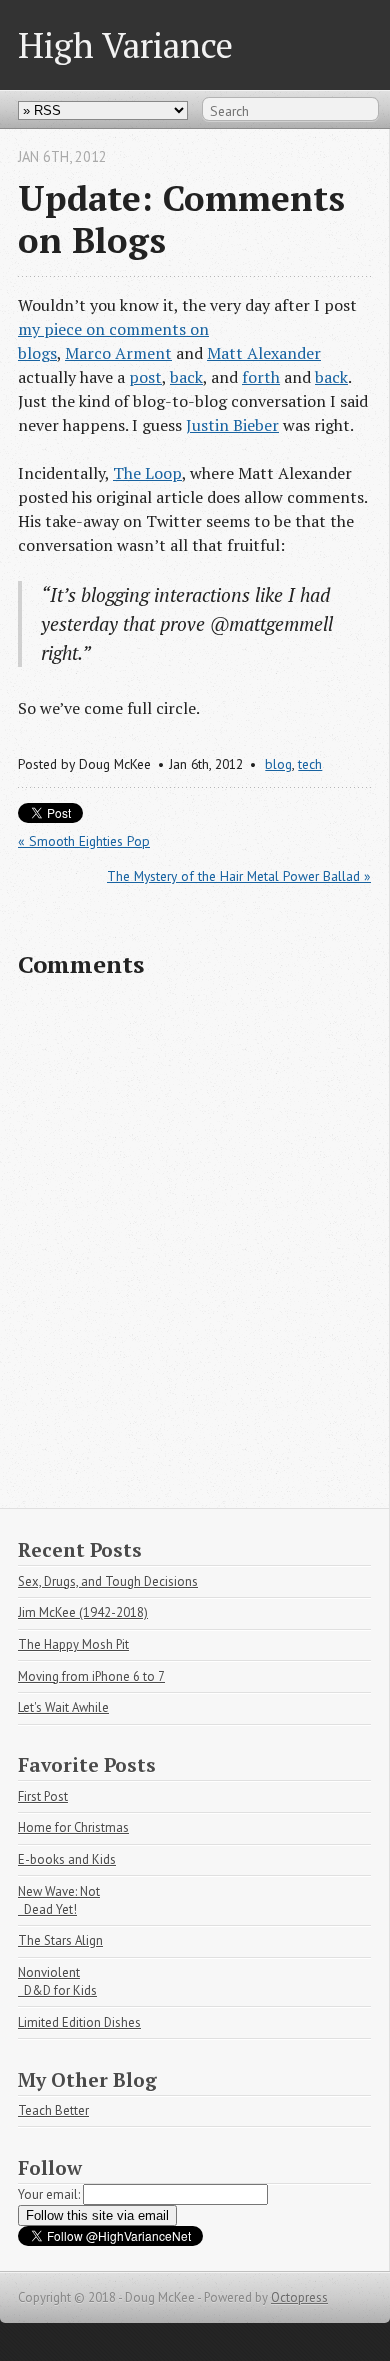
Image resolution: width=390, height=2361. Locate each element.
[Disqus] (194, 1252)
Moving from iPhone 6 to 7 (91, 1676)
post (145, 377)
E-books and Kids (67, 1859)
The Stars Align (60, 1940)
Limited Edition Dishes (79, 2022)
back (186, 377)
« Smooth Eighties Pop (84, 841)
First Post (43, 1796)
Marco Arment (118, 353)
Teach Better (53, 2110)
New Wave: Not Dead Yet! (59, 1900)
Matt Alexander (264, 353)
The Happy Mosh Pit (73, 1644)
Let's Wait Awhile (63, 1707)
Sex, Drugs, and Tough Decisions (108, 1581)
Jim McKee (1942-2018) (83, 1612)
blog (278, 764)
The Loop (147, 473)
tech (310, 764)
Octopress (299, 2297)
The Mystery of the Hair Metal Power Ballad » (239, 876)
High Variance (125, 44)
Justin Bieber (232, 425)
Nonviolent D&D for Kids (57, 1981)
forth (261, 377)
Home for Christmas (73, 1827)
